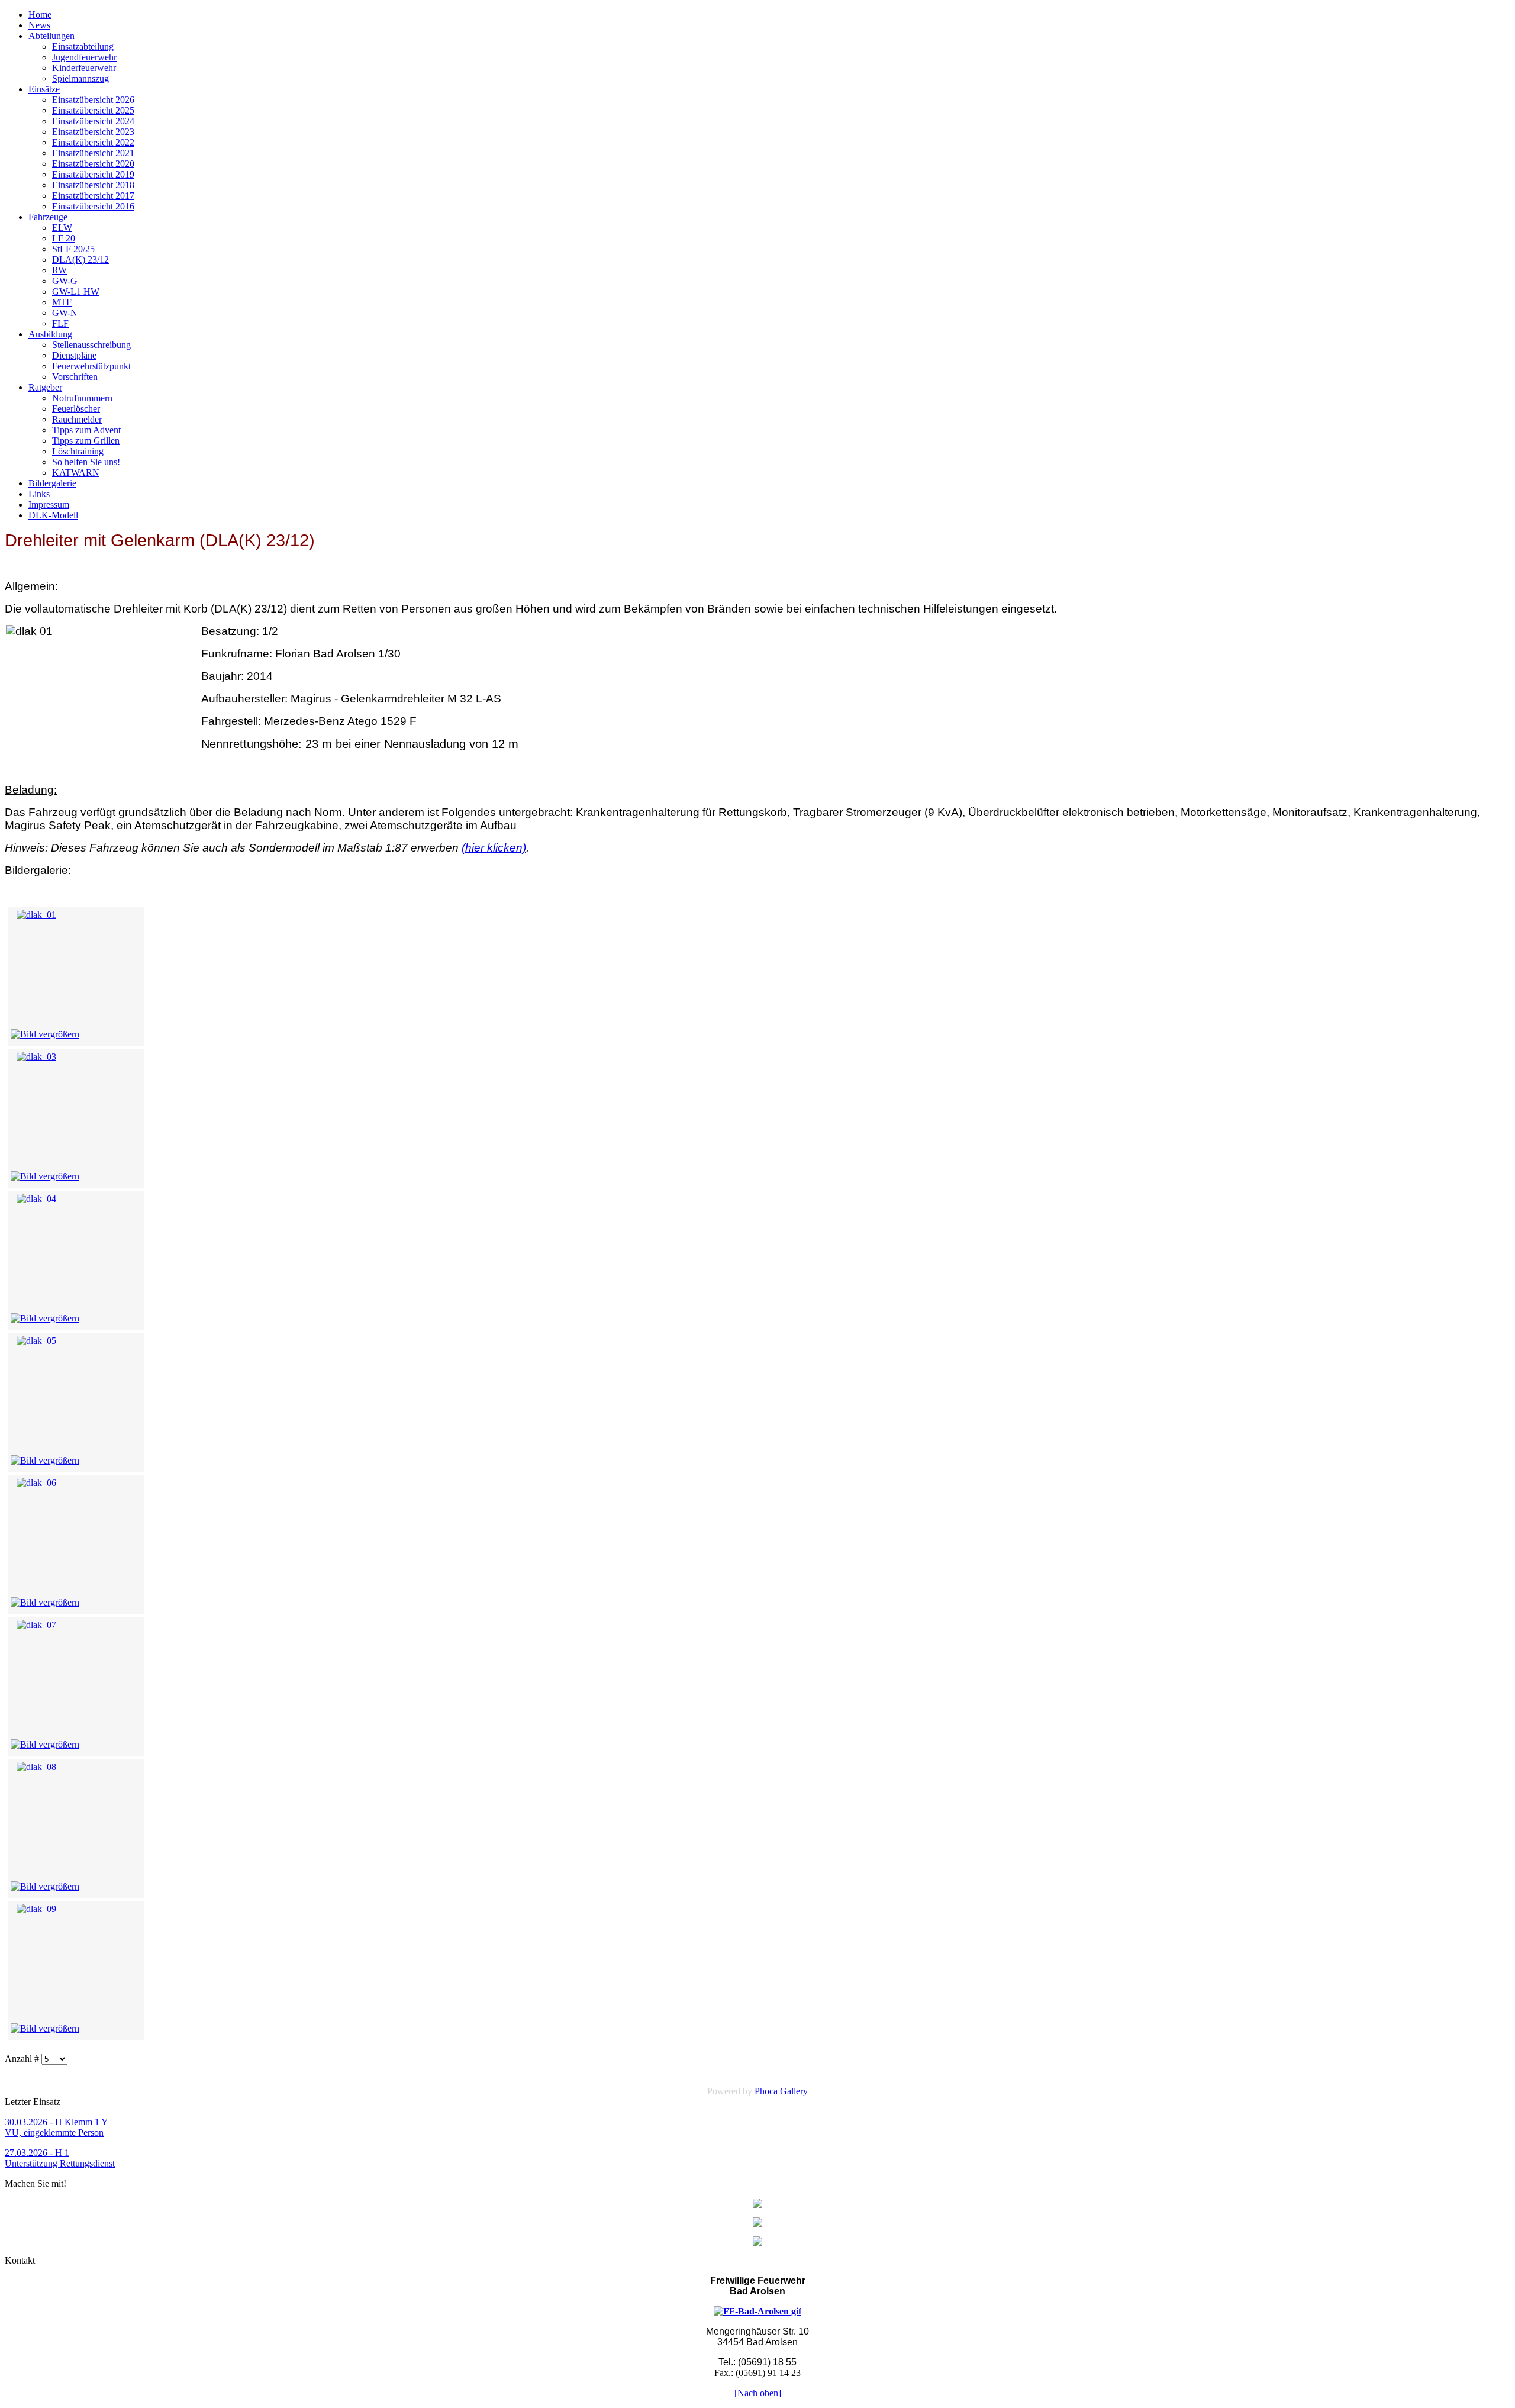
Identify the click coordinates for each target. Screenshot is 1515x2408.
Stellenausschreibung (91, 345)
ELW (62, 228)
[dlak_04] (36, 1199)
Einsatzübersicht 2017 (93, 196)
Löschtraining (78, 451)
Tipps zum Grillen (86, 441)
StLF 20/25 (73, 249)
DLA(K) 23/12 (80, 260)
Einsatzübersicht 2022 (93, 142)
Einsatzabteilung (83, 46)
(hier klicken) (494, 848)
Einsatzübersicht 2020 (93, 164)
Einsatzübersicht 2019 (93, 174)
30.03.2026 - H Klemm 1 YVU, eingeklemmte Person (57, 2127)
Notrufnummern (82, 398)
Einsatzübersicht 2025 (93, 110)
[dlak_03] (36, 1057)
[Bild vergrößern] (45, 1034)
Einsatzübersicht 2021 (93, 153)
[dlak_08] (36, 1767)
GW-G (65, 281)
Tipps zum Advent (86, 430)
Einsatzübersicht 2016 (93, 206)
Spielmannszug (80, 78)
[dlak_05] (36, 1341)
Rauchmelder (77, 419)
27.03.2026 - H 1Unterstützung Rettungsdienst (60, 2158)
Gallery (794, 2091)
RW (59, 270)
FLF (60, 323)
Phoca (766, 2091)
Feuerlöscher (76, 409)
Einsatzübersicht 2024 (93, 121)
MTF (62, 302)
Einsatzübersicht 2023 (93, 132)
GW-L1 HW (76, 291)
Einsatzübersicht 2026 (93, 100)
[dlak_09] (36, 1909)
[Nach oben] (758, 2393)
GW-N (65, 313)
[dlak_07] (36, 1625)
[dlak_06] (36, 1483)
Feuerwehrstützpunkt (91, 366)
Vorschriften (75, 377)
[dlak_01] (36, 915)
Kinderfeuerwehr (84, 68)
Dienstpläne (74, 355)
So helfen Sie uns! (86, 462)
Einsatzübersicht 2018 (93, 185)
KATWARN (76, 473)
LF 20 (64, 238)
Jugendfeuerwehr (84, 57)
